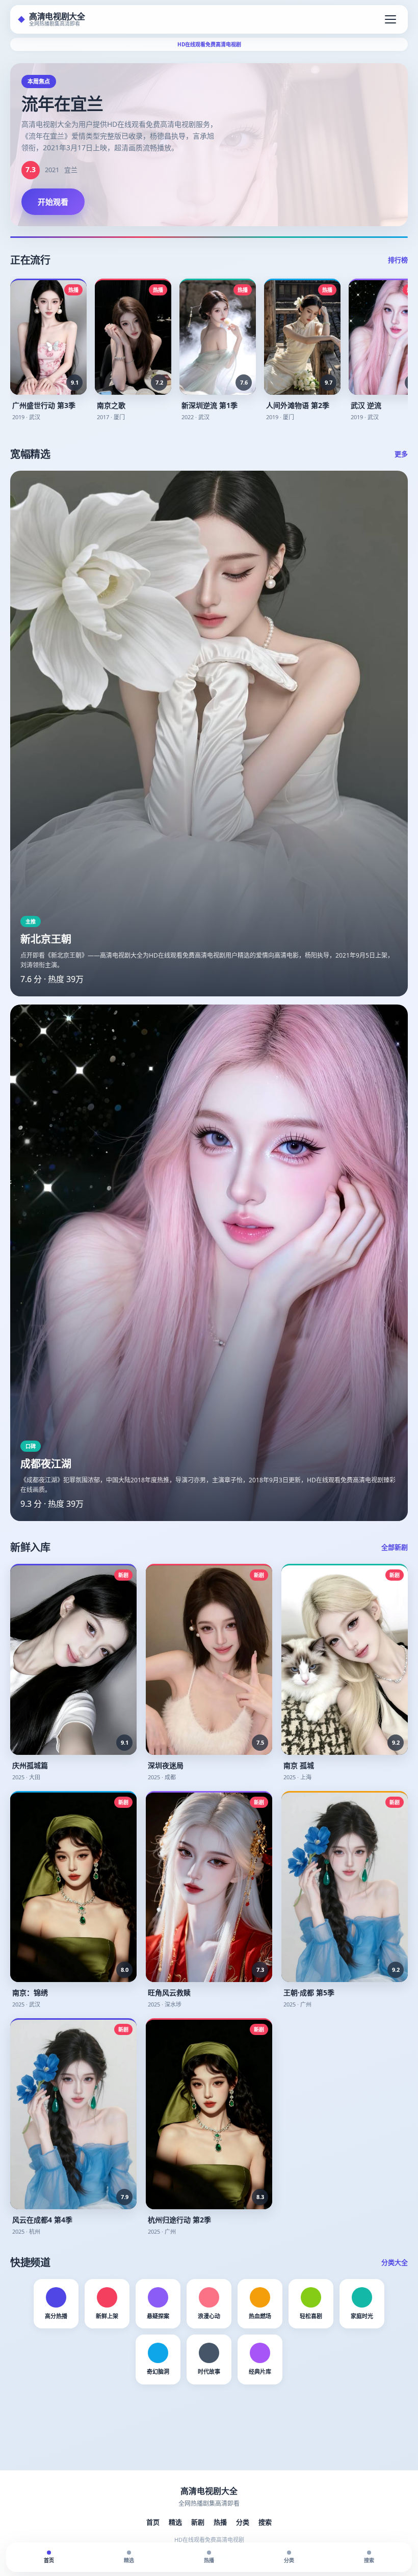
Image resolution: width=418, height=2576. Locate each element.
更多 (401, 454)
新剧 (198, 2522)
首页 (153, 2522)
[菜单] (390, 19)
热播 (220, 2522)
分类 (243, 2522)
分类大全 (395, 2262)
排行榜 (398, 260)
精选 (175, 2522)
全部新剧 (395, 1547)
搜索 (265, 2522)
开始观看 (53, 202)
